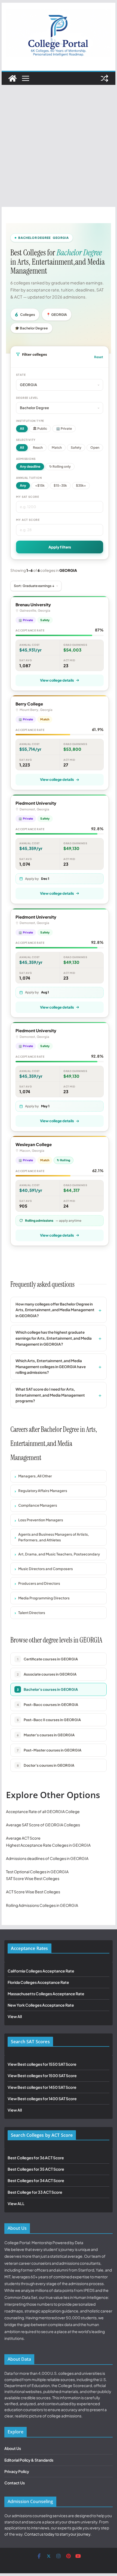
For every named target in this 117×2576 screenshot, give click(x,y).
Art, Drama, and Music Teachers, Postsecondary (59, 1554)
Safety (76, 447)
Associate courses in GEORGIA (47, 1674)
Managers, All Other (35, 1476)
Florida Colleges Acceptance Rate (38, 1982)
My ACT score (28, 520)
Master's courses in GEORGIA (46, 1735)
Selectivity (26, 440)
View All (15, 2016)
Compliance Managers (38, 1505)
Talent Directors (32, 1613)
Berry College (29, 704)
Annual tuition (29, 478)
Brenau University (33, 604)
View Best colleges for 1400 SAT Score (42, 2099)
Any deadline (30, 466)
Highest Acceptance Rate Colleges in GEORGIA (48, 1845)
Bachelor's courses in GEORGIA (47, 1689)
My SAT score (28, 497)
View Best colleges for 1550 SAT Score (42, 2064)
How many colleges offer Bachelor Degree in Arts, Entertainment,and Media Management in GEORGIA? (55, 1310)
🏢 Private (64, 429)
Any (23, 485)
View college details (57, 680)
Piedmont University (36, 803)
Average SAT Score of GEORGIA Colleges (43, 1825)
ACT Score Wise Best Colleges (33, 1892)
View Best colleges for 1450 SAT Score (42, 2087)
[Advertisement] (59, 146)
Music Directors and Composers (46, 1569)
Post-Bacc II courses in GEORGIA (49, 1720)
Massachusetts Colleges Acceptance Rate (46, 1994)
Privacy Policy (17, 2471)
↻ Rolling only (60, 466)
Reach (38, 447)
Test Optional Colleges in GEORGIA (37, 1872)
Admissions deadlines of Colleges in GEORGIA (47, 1858)
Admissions (26, 459)
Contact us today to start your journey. (58, 2534)
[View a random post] (104, 78)
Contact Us (15, 2483)
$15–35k (60, 485)
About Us (13, 2448)
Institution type (30, 421)
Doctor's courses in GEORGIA (46, 1765)
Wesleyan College (34, 1144)
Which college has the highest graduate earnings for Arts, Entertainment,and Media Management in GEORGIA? (54, 1338)
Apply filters (60, 547)
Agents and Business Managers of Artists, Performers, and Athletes (54, 1537)
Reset (99, 357)
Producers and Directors (39, 1583)
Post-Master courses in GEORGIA (49, 1750)
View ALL (16, 2203)
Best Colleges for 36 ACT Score (36, 2158)
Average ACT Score (23, 1838)
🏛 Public (40, 429)
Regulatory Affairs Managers (43, 1491)
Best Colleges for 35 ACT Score (36, 2169)
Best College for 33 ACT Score (35, 2192)
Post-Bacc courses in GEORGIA (48, 1705)
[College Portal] (13, 78)
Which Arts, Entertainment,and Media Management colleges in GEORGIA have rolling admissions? (51, 1366)
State (21, 375)
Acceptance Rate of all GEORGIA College (43, 1811)
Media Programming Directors (44, 1598)
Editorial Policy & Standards (29, 2460)
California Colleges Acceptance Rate (41, 1971)
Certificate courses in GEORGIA (48, 1659)
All (22, 429)
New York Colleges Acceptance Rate (41, 2005)
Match (57, 447)
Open (95, 447)
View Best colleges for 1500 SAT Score (42, 2075)
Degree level (27, 398)
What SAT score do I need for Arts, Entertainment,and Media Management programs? (50, 1395)
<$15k (40, 485)
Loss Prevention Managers (41, 1520)
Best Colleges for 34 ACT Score (36, 2180)
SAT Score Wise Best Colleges (33, 1878)
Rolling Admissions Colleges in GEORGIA (42, 1905)
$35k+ (81, 485)
